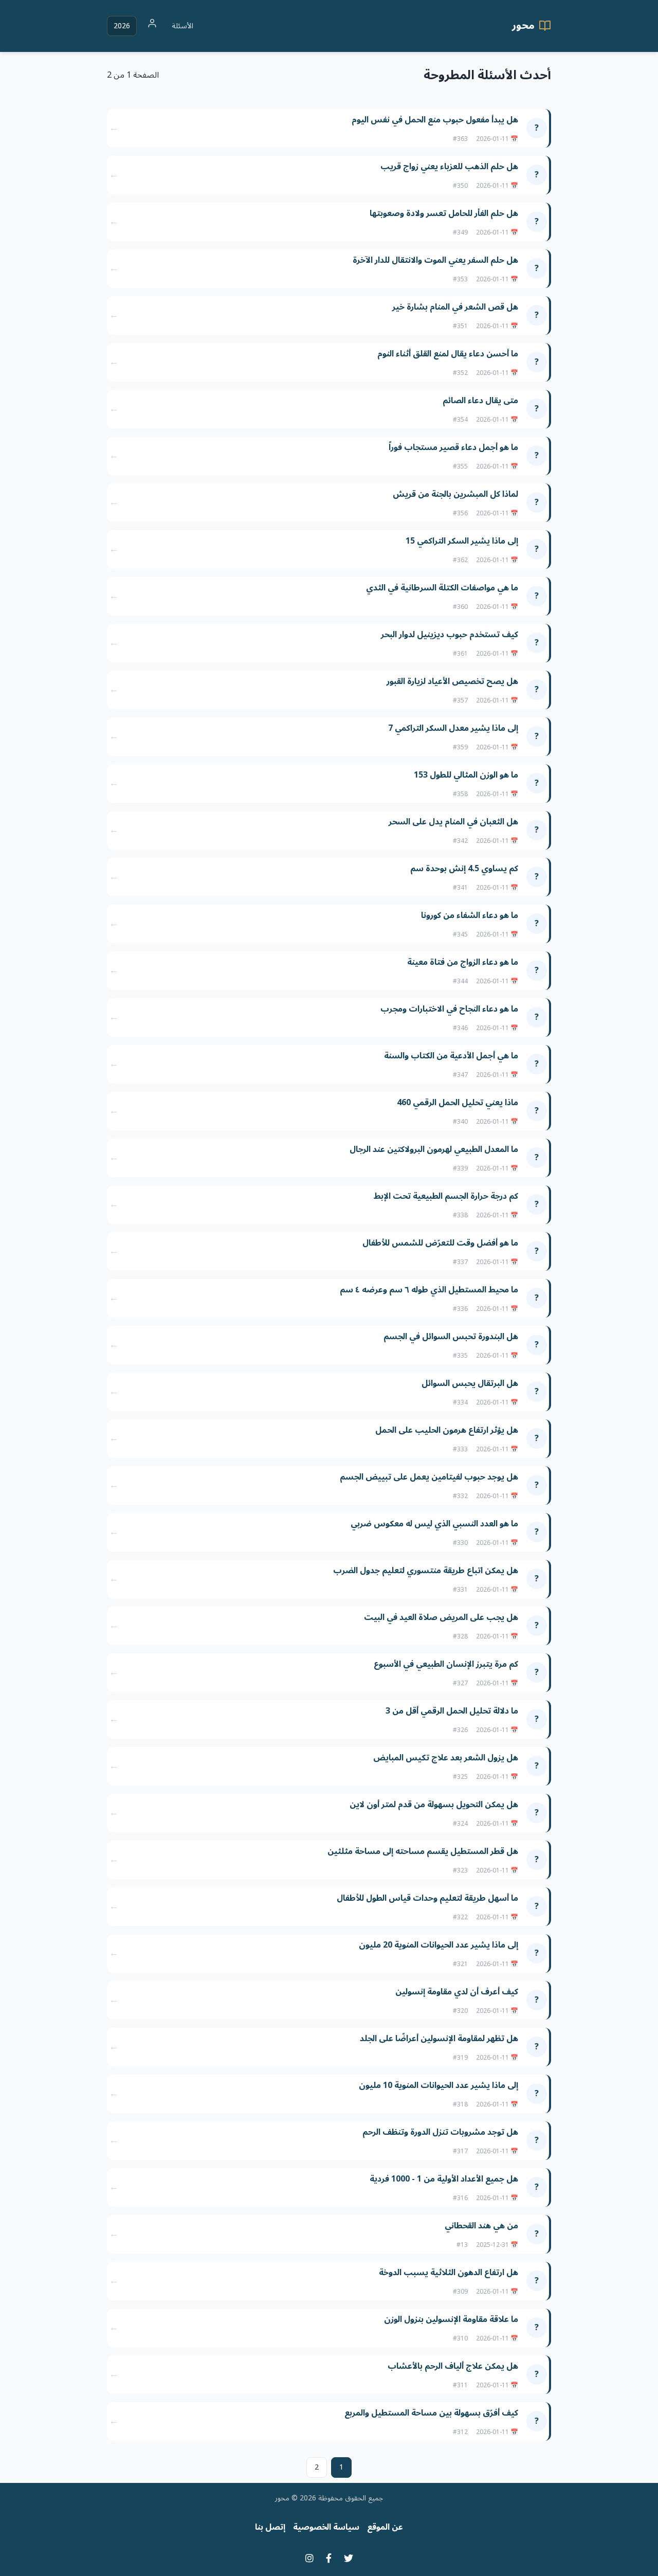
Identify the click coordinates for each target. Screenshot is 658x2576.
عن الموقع (385, 2527)
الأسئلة (182, 26)
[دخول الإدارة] (152, 26)
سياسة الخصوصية (326, 2527)
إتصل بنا (270, 2527)
